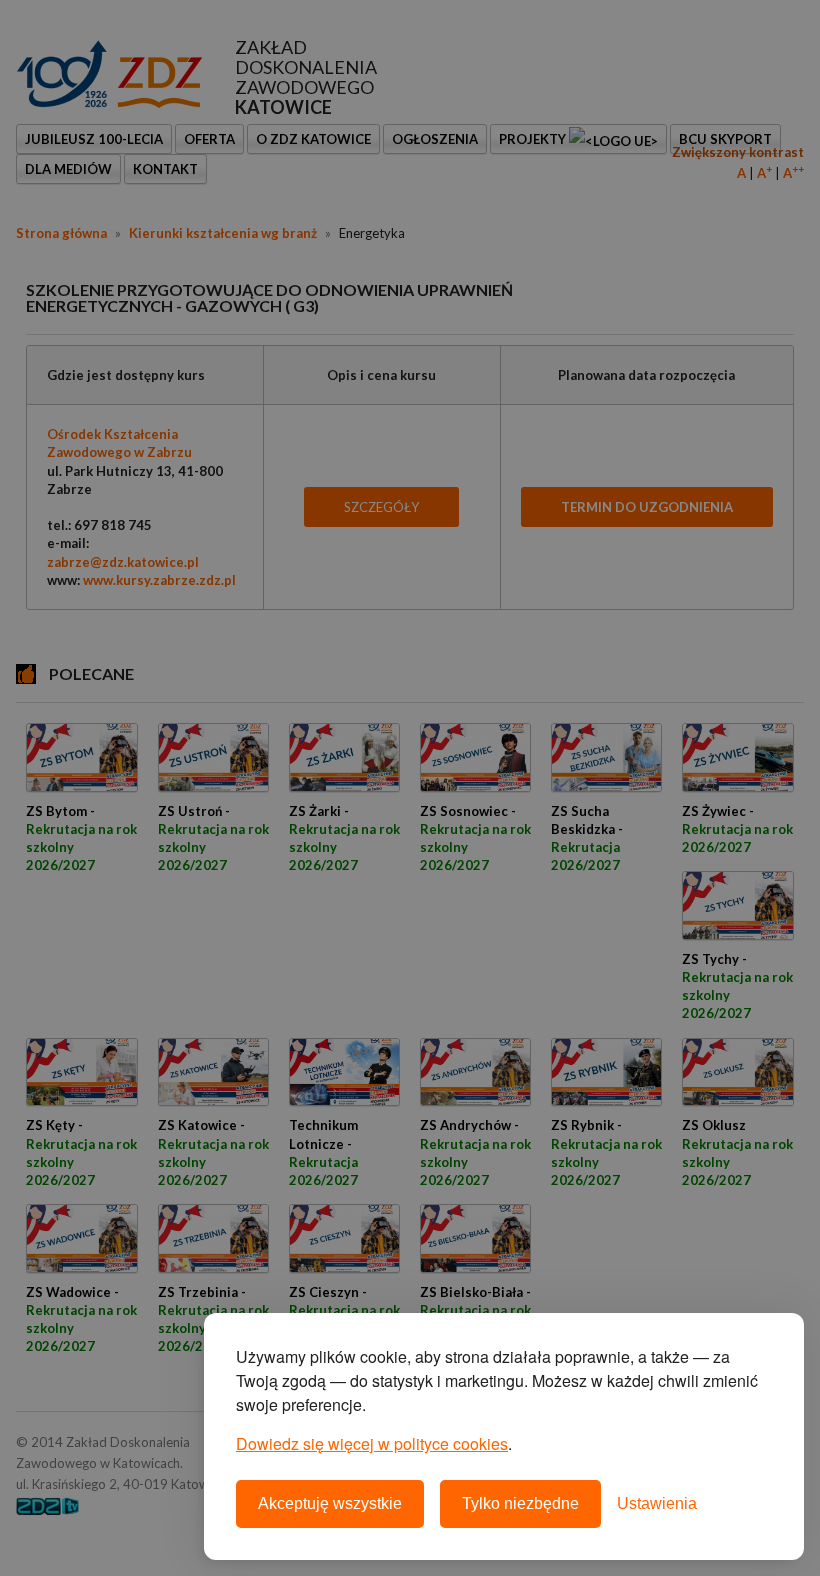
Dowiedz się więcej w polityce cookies (372, 1443)
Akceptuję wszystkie (330, 1503)
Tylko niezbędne (520, 1503)
